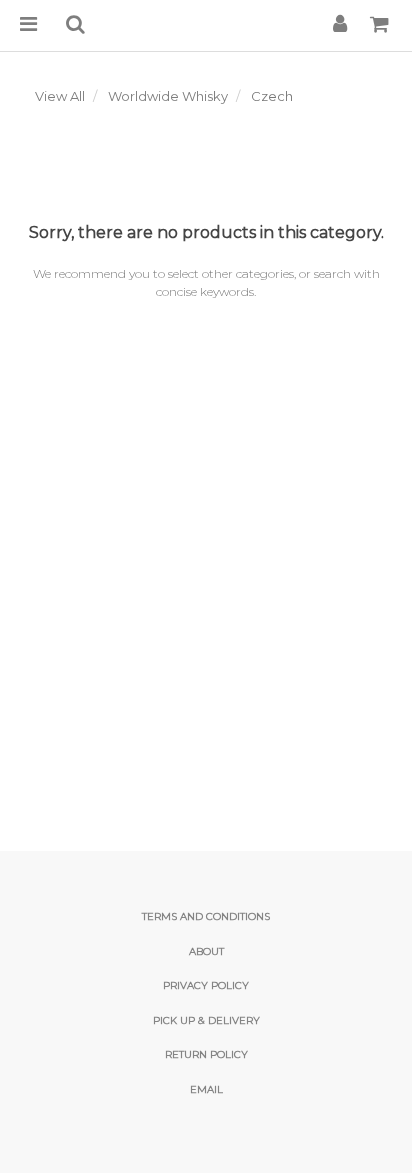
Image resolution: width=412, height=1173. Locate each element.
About (206, 951)
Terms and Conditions (206, 916)
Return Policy (206, 1054)
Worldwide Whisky (168, 96)
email (206, 1089)
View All (60, 96)
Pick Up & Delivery (206, 1020)
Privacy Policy (206, 985)
